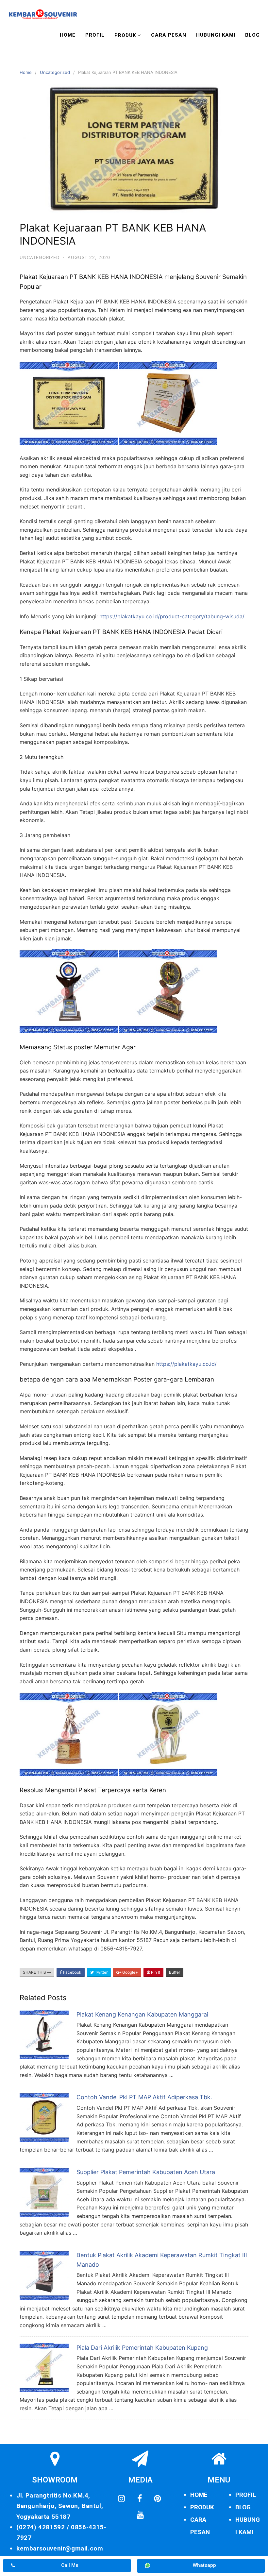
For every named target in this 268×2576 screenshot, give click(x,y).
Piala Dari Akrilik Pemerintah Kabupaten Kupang (142, 2348)
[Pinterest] (158, 2499)
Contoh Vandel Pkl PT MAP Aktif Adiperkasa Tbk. (144, 2097)
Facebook (72, 1972)
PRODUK (202, 2507)
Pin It (155, 1972)
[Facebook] (140, 2499)
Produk (125, 35)
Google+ (130, 1972)
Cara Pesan (169, 35)
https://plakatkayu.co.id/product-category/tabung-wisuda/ (172, 616)
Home (68, 35)
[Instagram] (122, 2499)
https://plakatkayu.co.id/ (186, 1364)
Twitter (101, 1972)
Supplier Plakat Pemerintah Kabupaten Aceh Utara (146, 2172)
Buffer (175, 1972)
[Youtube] (140, 2515)
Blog (252, 35)
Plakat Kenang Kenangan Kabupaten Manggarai (142, 2014)
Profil (95, 35)
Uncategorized (55, 72)
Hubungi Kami (216, 35)
